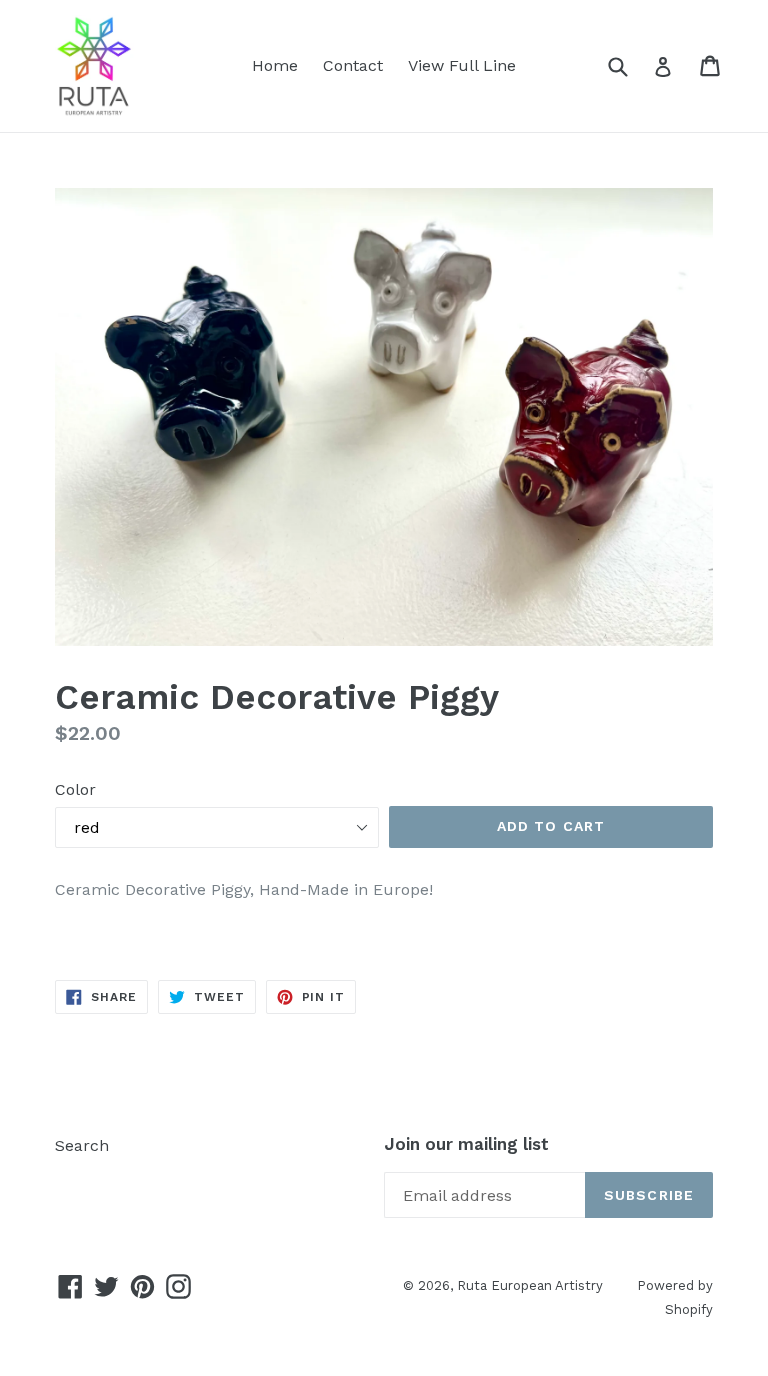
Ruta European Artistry (532, 1285)
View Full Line (462, 65)
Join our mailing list (466, 1144)
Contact (353, 65)
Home (275, 65)
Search (82, 1145)
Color (75, 789)
